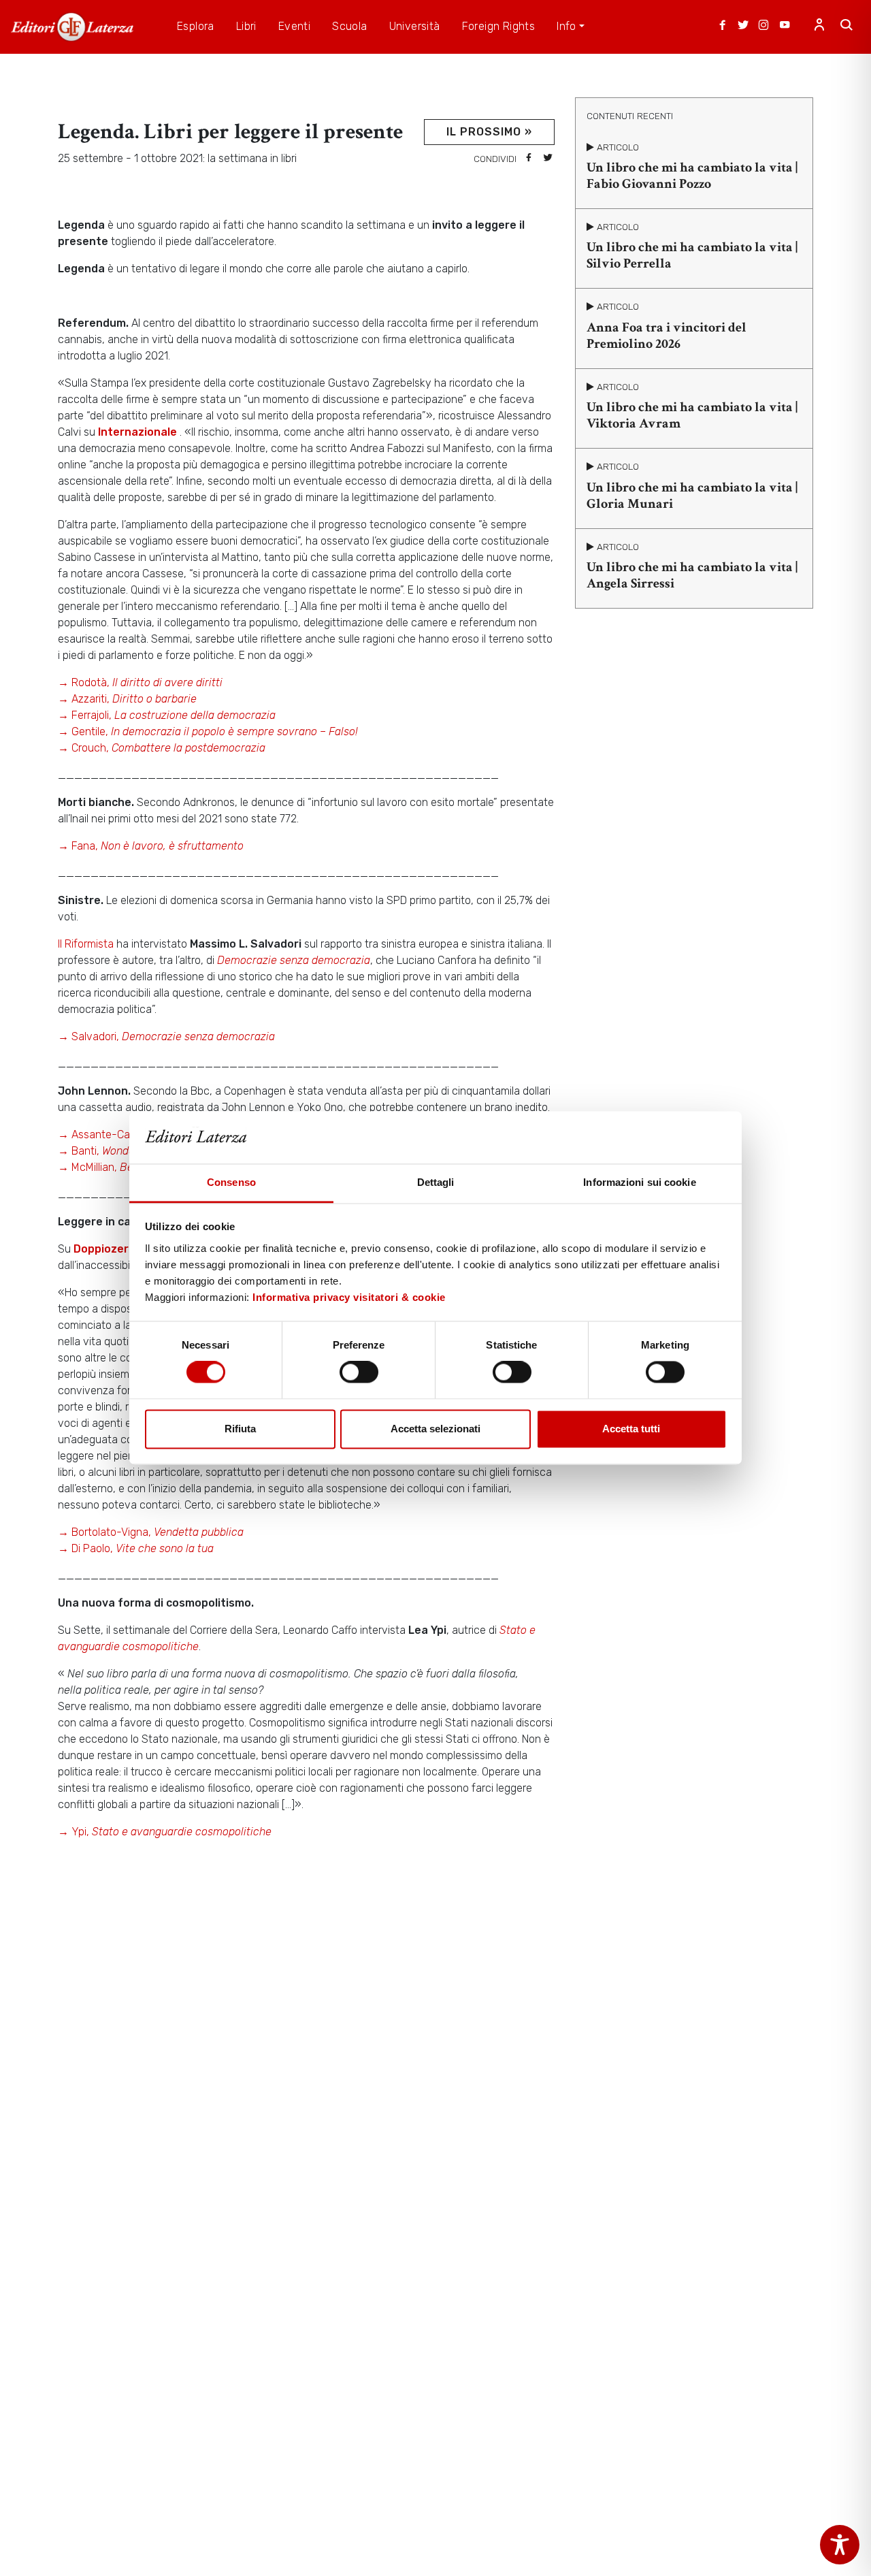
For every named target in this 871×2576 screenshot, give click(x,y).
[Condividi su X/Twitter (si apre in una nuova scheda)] (548, 159)
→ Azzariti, (127, 699)
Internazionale (139, 432)
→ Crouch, (162, 748)
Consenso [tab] (231, 1182)
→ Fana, (151, 846)
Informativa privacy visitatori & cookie (349, 1297)
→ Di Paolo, (136, 1548)
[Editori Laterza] (72, 27)
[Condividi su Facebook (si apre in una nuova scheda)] (529, 159)
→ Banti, (109, 1151)
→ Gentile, (208, 731)
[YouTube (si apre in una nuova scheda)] (785, 27)
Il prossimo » (489, 132)
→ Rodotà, (140, 682)
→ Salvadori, (166, 1036)
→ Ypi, (165, 1832)
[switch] (359, 1372)
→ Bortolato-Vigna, (151, 1532)
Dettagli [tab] (436, 1182)
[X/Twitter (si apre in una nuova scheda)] (743, 27)
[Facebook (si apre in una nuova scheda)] (723, 27)
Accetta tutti (631, 1429)
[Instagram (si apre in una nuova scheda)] (763, 27)
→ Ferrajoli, (167, 715)
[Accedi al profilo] (819, 27)
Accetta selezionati (435, 1429)
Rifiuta (240, 1429)
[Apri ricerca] (847, 27)
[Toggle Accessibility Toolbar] (840, 2545)
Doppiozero (104, 1249)
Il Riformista (87, 944)
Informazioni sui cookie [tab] (639, 1182)
